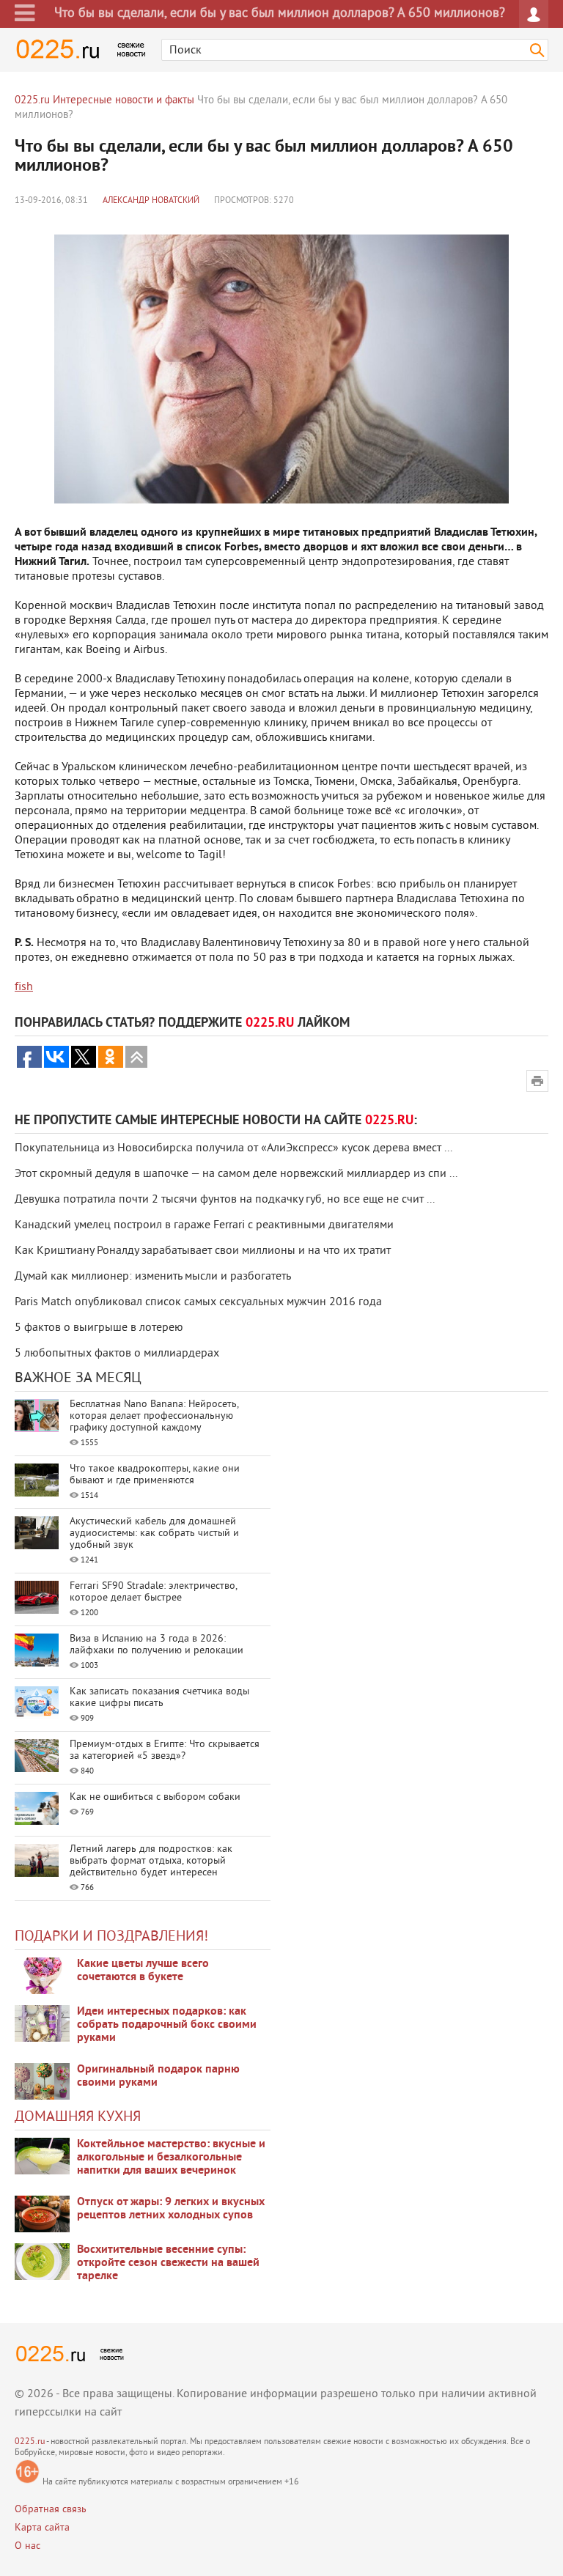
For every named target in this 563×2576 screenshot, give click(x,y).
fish (24, 987)
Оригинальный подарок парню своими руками (158, 2076)
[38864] (42, 2156)
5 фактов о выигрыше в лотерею (99, 1328)
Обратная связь (51, 2510)
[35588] (42, 1976)
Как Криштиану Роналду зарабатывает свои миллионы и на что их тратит (203, 1251)
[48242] (42, 2023)
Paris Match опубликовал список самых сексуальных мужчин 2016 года (198, 1302)
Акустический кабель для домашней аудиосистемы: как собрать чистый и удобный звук (154, 1534)
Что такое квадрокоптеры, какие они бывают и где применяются (155, 1475)
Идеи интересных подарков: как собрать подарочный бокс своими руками (167, 2025)
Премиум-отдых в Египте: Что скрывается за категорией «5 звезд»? (165, 1750)
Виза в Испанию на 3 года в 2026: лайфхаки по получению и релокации (157, 1645)
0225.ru (30, 2442)
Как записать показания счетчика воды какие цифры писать (159, 1698)
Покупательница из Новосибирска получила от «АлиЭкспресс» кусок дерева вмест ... (233, 1148)
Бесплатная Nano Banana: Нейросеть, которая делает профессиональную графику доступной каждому (154, 1416)
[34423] (42, 2081)
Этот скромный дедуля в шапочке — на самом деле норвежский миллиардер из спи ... (236, 1174)
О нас (27, 2546)
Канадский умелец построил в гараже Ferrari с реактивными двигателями (204, 1225)
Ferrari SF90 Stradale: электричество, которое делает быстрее (153, 1592)
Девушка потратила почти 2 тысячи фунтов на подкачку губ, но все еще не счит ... (225, 1200)
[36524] (42, 2262)
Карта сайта (42, 2528)
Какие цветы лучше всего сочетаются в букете (143, 1971)
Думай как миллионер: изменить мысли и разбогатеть (153, 1277)
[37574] (42, 2214)
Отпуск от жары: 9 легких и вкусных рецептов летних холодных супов (171, 2209)
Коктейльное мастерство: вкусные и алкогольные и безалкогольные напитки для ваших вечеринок (171, 2158)
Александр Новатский (151, 201)
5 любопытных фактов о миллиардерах (117, 1354)
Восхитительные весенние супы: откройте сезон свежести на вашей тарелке (168, 2263)
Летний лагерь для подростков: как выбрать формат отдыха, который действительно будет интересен (151, 1861)
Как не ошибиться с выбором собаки (155, 1797)
